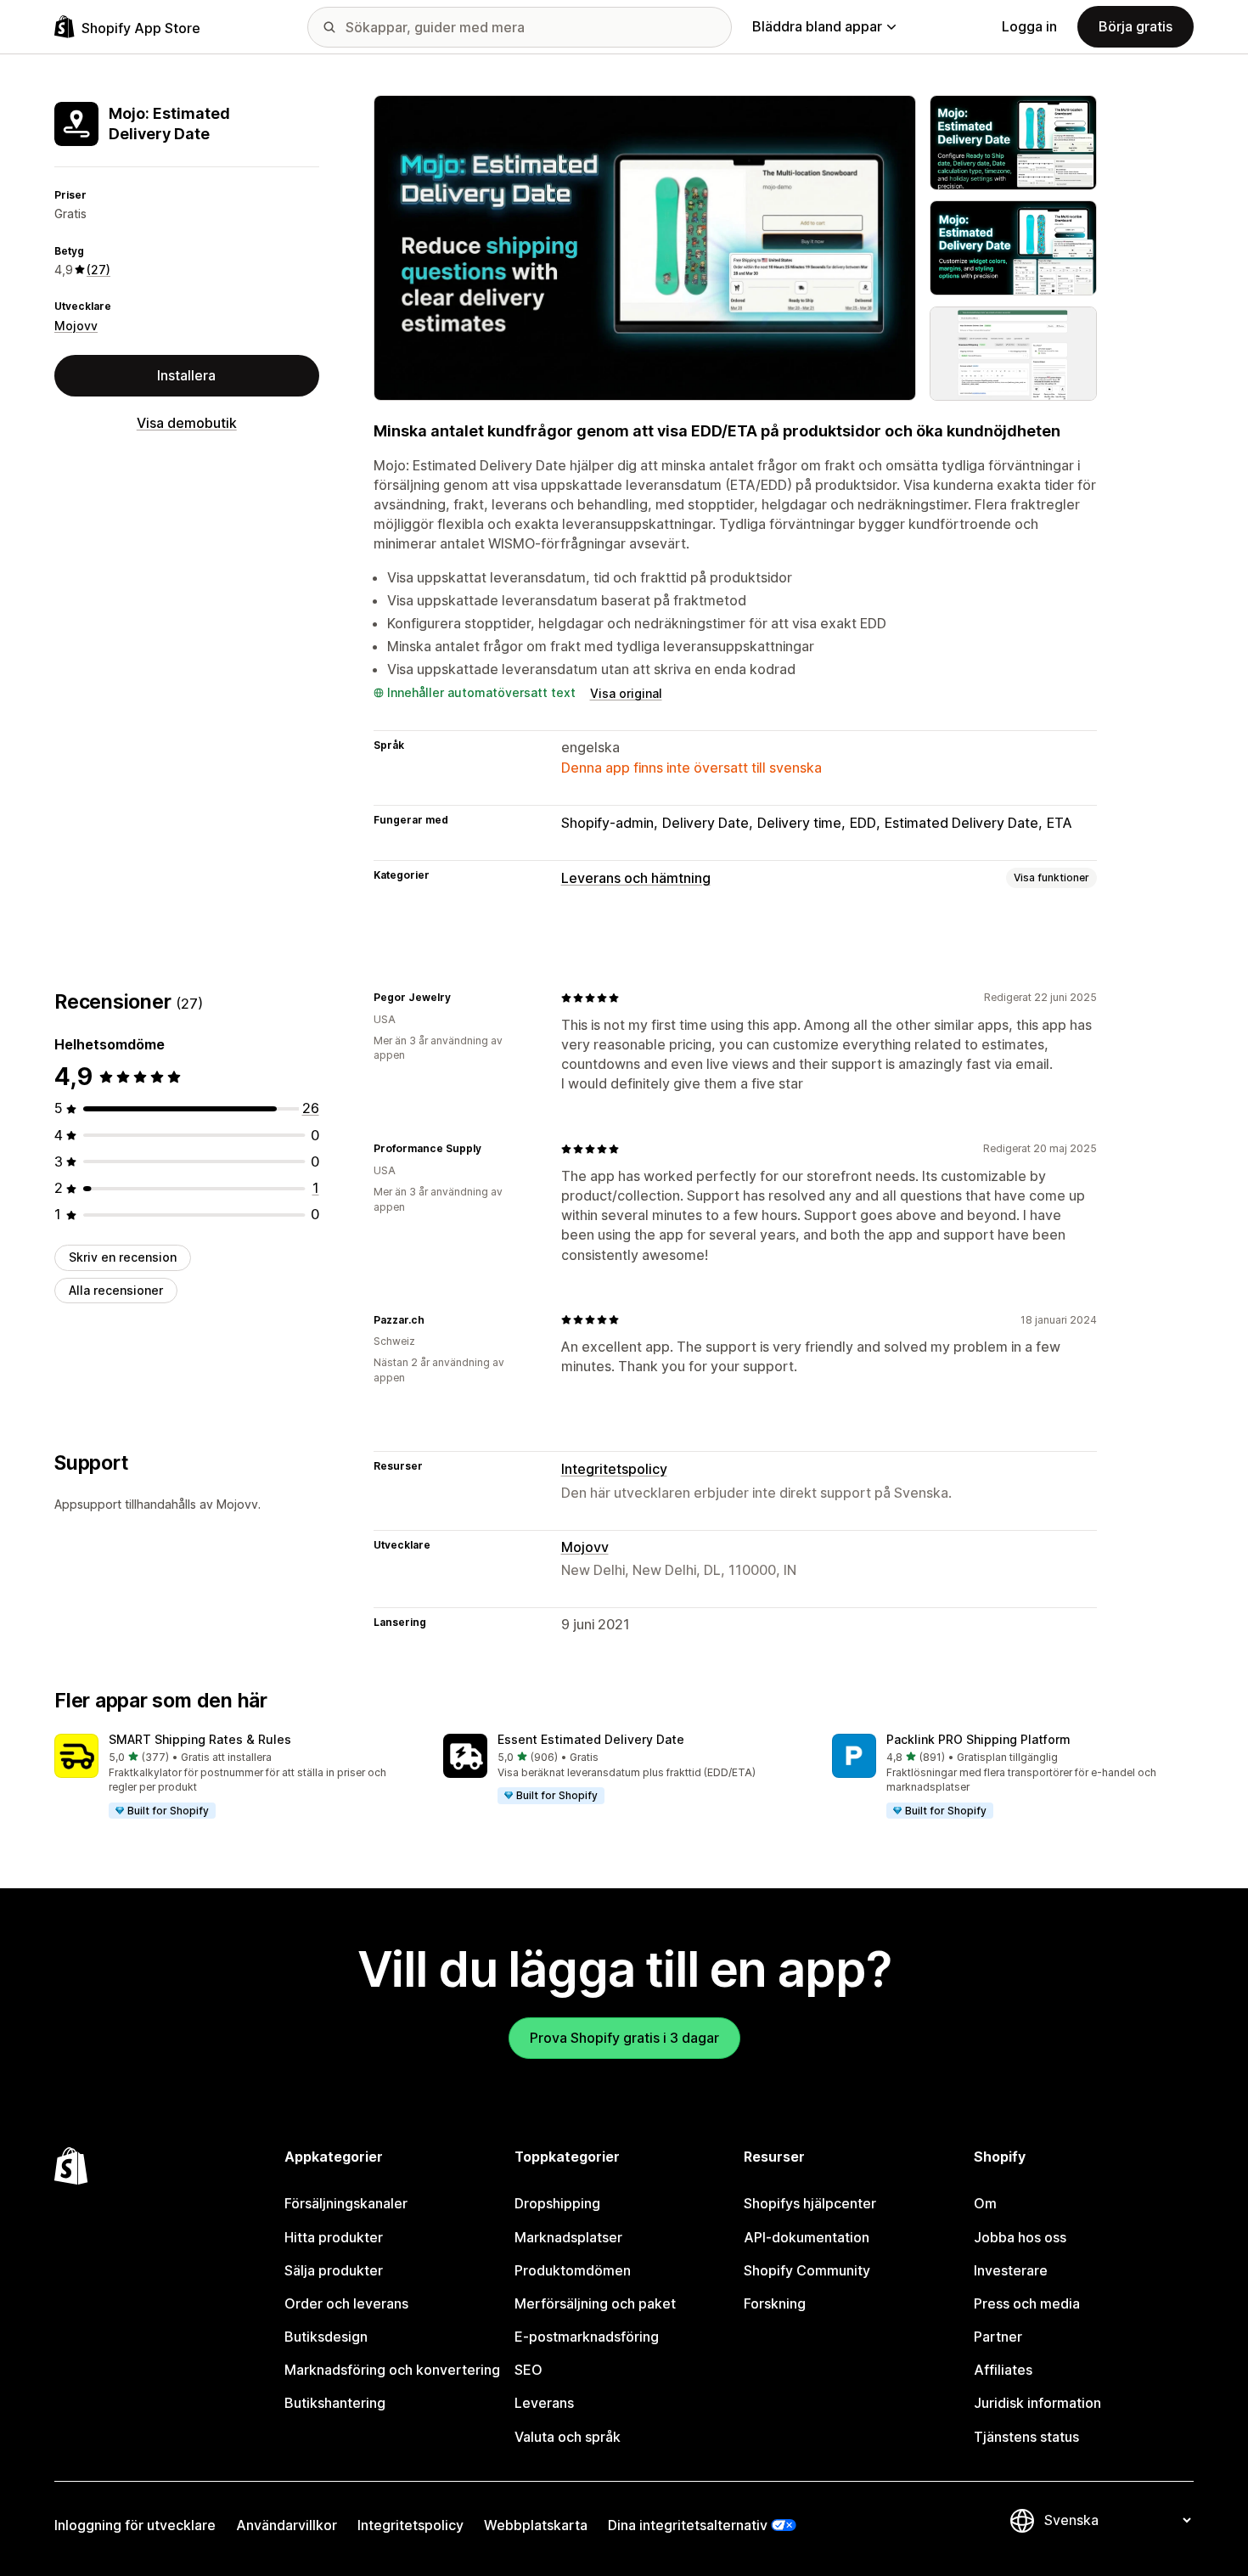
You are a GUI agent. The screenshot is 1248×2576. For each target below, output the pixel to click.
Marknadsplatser (568, 2237)
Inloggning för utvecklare (135, 2525)
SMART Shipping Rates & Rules (200, 1739)
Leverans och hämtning (636, 878)
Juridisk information (1037, 2403)
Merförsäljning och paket (595, 2303)
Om (985, 2203)
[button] (235, 1777)
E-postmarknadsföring (587, 2337)
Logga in (1029, 26)
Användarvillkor (287, 2525)
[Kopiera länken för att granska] (461, 998)
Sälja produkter (334, 2270)
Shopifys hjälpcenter (810, 2203)
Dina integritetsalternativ (688, 2525)
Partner (998, 2337)
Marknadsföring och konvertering (392, 2370)
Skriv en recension (123, 1257)
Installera (186, 375)
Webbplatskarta (536, 2525)
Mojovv (76, 326)
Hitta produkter (334, 2237)
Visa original (626, 693)
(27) (98, 270)
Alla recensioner (116, 1290)
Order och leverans (346, 2303)
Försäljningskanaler (346, 2203)
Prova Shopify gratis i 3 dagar (624, 2038)
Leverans (544, 2403)
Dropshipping (557, 2203)
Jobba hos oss (1020, 2237)
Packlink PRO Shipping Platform (978, 1739)
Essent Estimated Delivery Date (591, 1739)
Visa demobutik (187, 423)
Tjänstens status (1026, 2437)
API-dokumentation (807, 2237)
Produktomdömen (573, 2270)
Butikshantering (335, 2403)
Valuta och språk (568, 2437)
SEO (528, 2370)
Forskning (775, 2303)
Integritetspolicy (614, 1469)
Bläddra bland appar (817, 26)
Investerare (1011, 2270)
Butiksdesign (326, 2337)
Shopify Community (807, 2270)
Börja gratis (1136, 26)
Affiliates (1003, 2370)
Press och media (1027, 2303)
